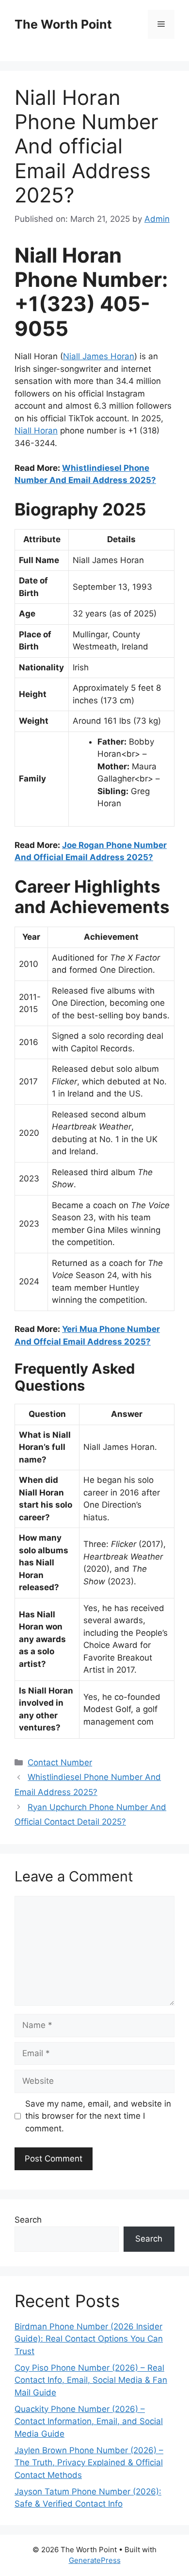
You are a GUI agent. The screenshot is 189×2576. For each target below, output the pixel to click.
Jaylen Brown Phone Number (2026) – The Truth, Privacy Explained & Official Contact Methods (89, 2463)
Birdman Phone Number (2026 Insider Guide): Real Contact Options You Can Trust (89, 2339)
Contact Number (60, 1762)
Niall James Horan (99, 356)
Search (28, 2220)
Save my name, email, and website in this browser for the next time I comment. (98, 2116)
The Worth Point (63, 24)
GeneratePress (95, 2560)
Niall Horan (36, 431)
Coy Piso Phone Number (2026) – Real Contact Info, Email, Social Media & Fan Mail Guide (91, 2380)
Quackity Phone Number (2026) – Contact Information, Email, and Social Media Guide (89, 2421)
